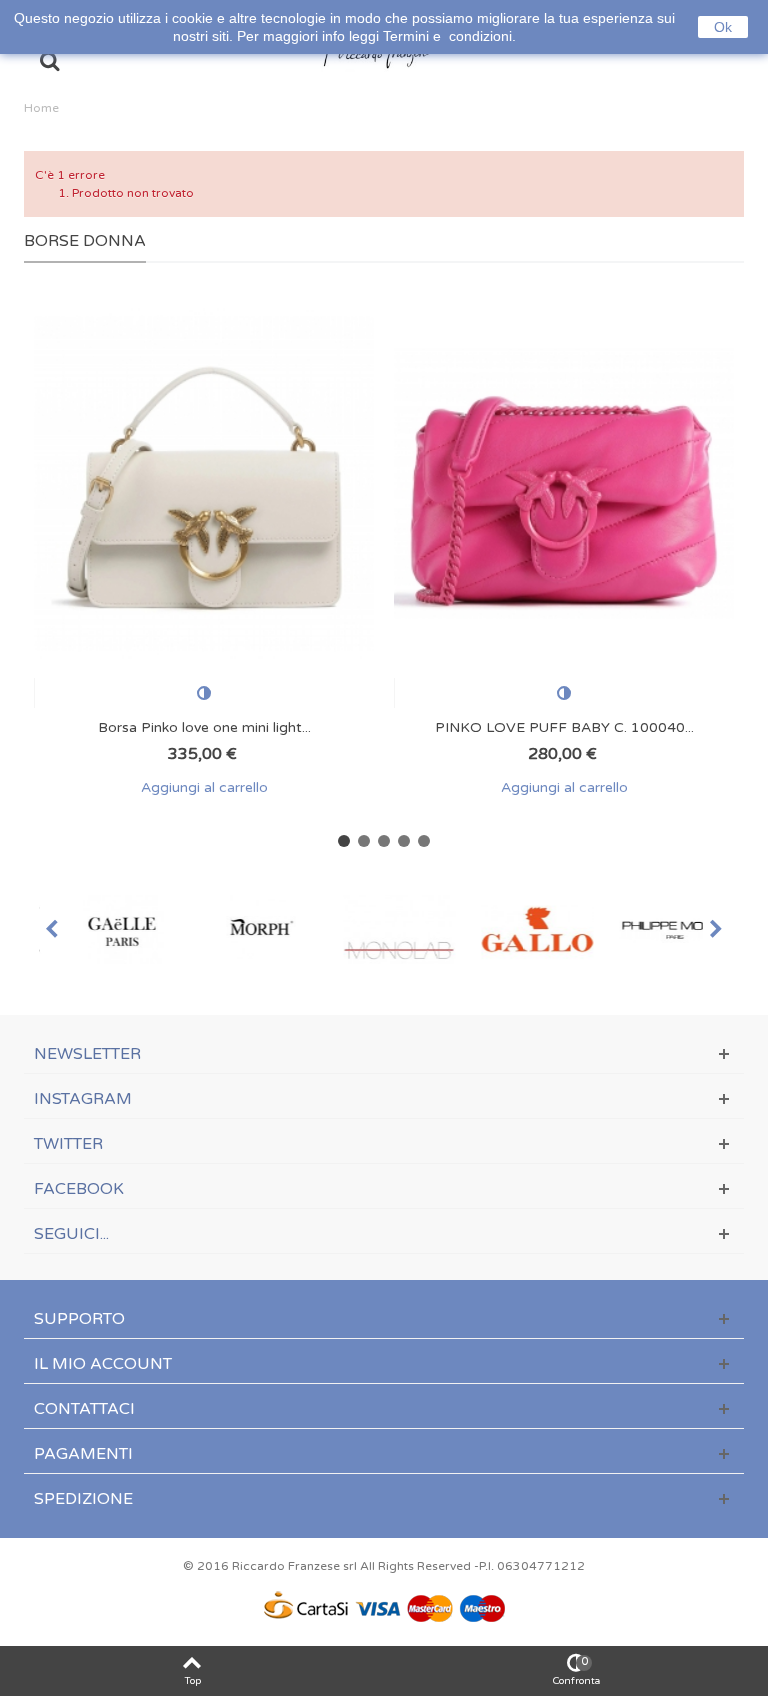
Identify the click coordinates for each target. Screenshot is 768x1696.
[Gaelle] (108, 929)
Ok (723, 27)
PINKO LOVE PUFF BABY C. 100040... (564, 727)
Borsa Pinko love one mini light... (204, 727)
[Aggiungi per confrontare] (204, 693)
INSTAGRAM (83, 1099)
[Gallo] (522, 929)
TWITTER (68, 1144)
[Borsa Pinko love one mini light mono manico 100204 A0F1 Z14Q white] (204, 483)
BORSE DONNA (85, 241)
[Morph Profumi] (246, 929)
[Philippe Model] (660, 929)
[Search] (49, 63)
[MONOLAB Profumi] (384, 929)
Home (41, 108)
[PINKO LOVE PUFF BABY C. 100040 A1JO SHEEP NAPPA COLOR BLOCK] (564, 483)
